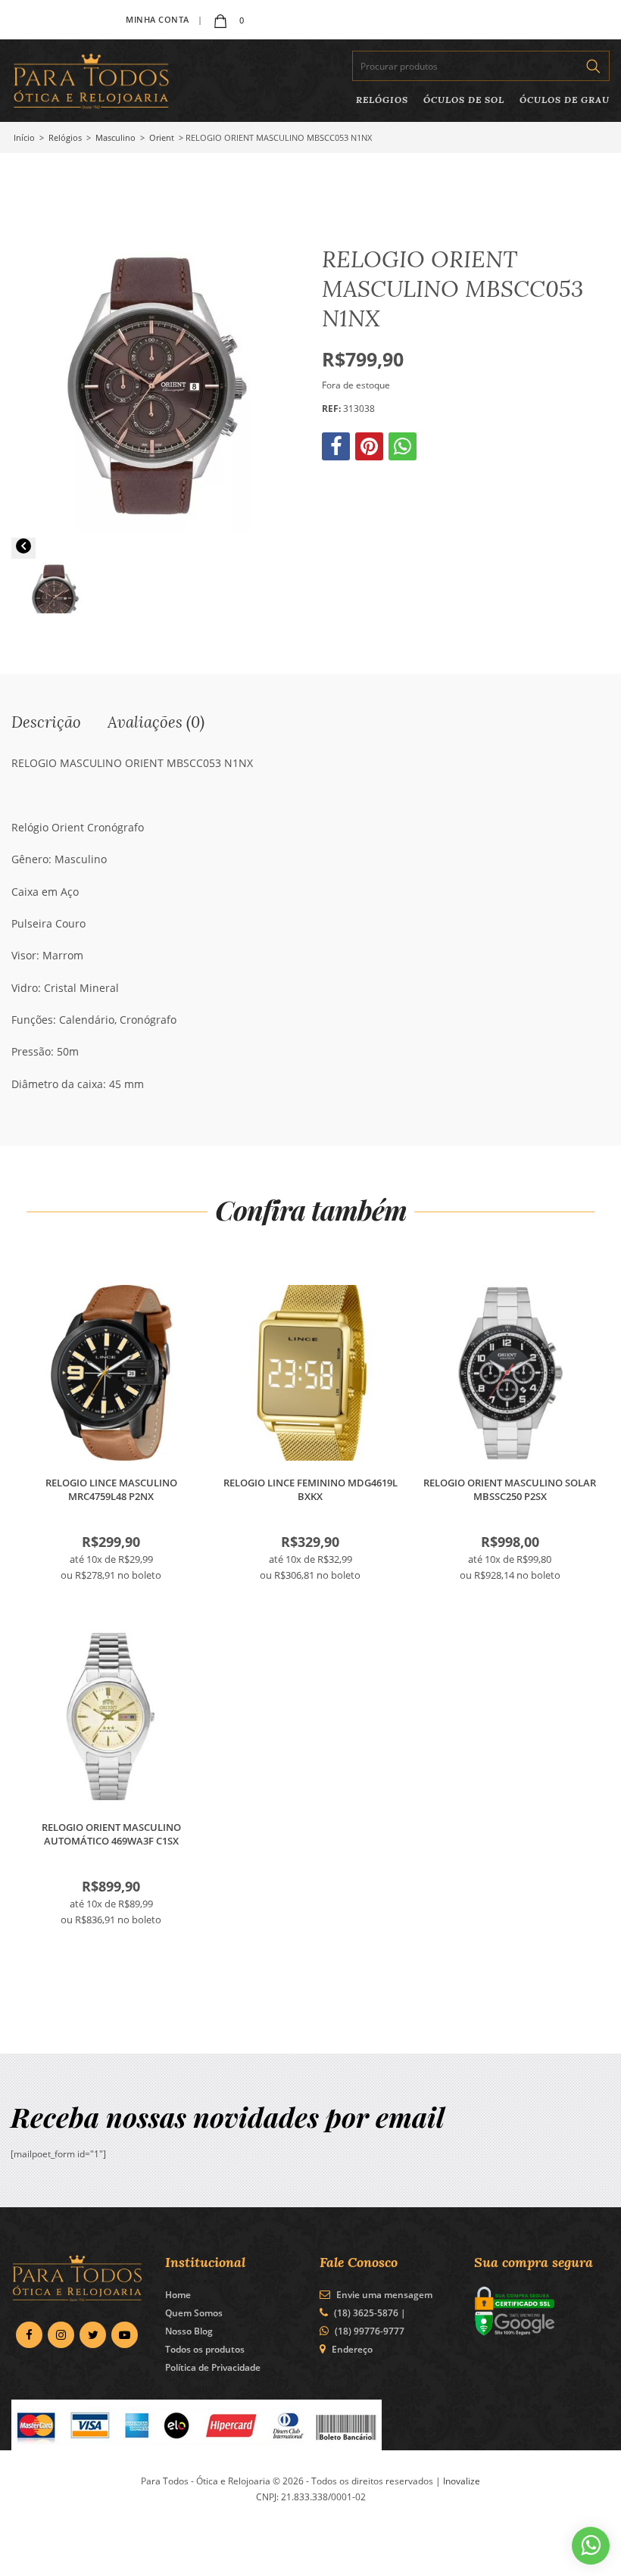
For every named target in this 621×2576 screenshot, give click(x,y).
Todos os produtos (205, 2349)
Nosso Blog (189, 2331)
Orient (162, 137)
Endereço (352, 2349)
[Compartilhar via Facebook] (337, 450)
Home (178, 2295)
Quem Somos (194, 2313)
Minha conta (158, 19)
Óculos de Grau (565, 100)
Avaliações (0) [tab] (156, 722)
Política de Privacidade (213, 2367)
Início (24, 137)
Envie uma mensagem (383, 2295)
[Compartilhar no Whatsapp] (404, 450)
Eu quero (111, 1373)
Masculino (115, 137)
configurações (182, 2559)
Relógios (382, 100)
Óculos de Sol (464, 100)
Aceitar (494, 2552)
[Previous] (23, 548)
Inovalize (462, 2481)
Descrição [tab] (46, 722)
